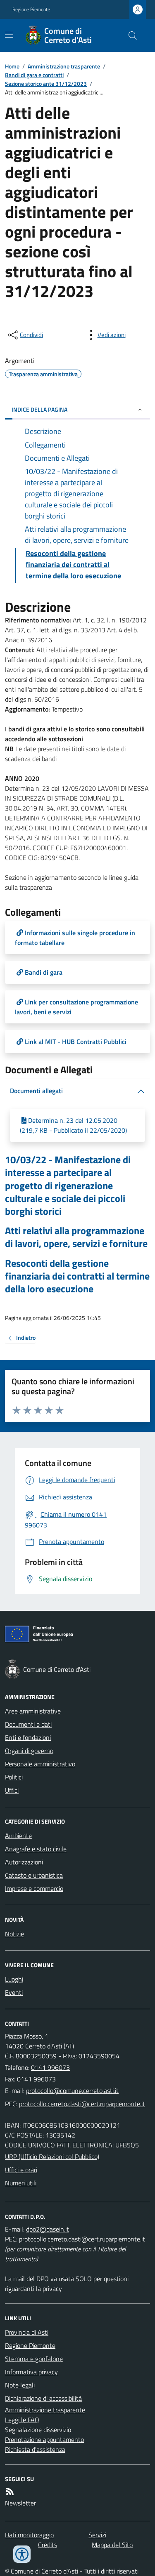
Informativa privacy (31, 2372)
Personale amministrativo (40, 1764)
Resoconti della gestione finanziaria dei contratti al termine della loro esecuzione (77, 1276)
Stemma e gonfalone (34, 2359)
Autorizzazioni (24, 1862)
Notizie (14, 1934)
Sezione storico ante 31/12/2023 (46, 84)
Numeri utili (21, 2183)
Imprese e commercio (34, 1888)
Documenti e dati (28, 1724)
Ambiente (18, 1836)
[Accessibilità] (22, 2554)
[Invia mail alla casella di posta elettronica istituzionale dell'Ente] (72, 2090)
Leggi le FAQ (22, 2420)
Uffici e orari (21, 2170)
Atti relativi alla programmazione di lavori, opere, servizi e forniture (76, 1237)
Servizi (97, 2535)
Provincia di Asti (27, 2332)
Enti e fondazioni (28, 1737)
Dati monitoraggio (29, 2535)
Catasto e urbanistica (34, 1875)
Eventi (14, 1992)
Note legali (20, 2385)
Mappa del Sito (112, 2545)
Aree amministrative (33, 1711)
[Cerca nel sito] (129, 35)
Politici (14, 1777)
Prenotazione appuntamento (44, 2439)
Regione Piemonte (31, 9)
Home (12, 66)
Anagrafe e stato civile (36, 1849)
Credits (48, 2545)
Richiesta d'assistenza (35, 2449)
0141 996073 (50, 2067)
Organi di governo (29, 1751)
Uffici (12, 1790)
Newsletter (20, 2503)
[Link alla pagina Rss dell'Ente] (10, 2491)
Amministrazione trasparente (64, 66)
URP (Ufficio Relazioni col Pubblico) (52, 2156)
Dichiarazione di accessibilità (43, 2398)
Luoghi (14, 1979)
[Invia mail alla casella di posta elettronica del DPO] (48, 2229)
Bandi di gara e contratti (34, 75)
